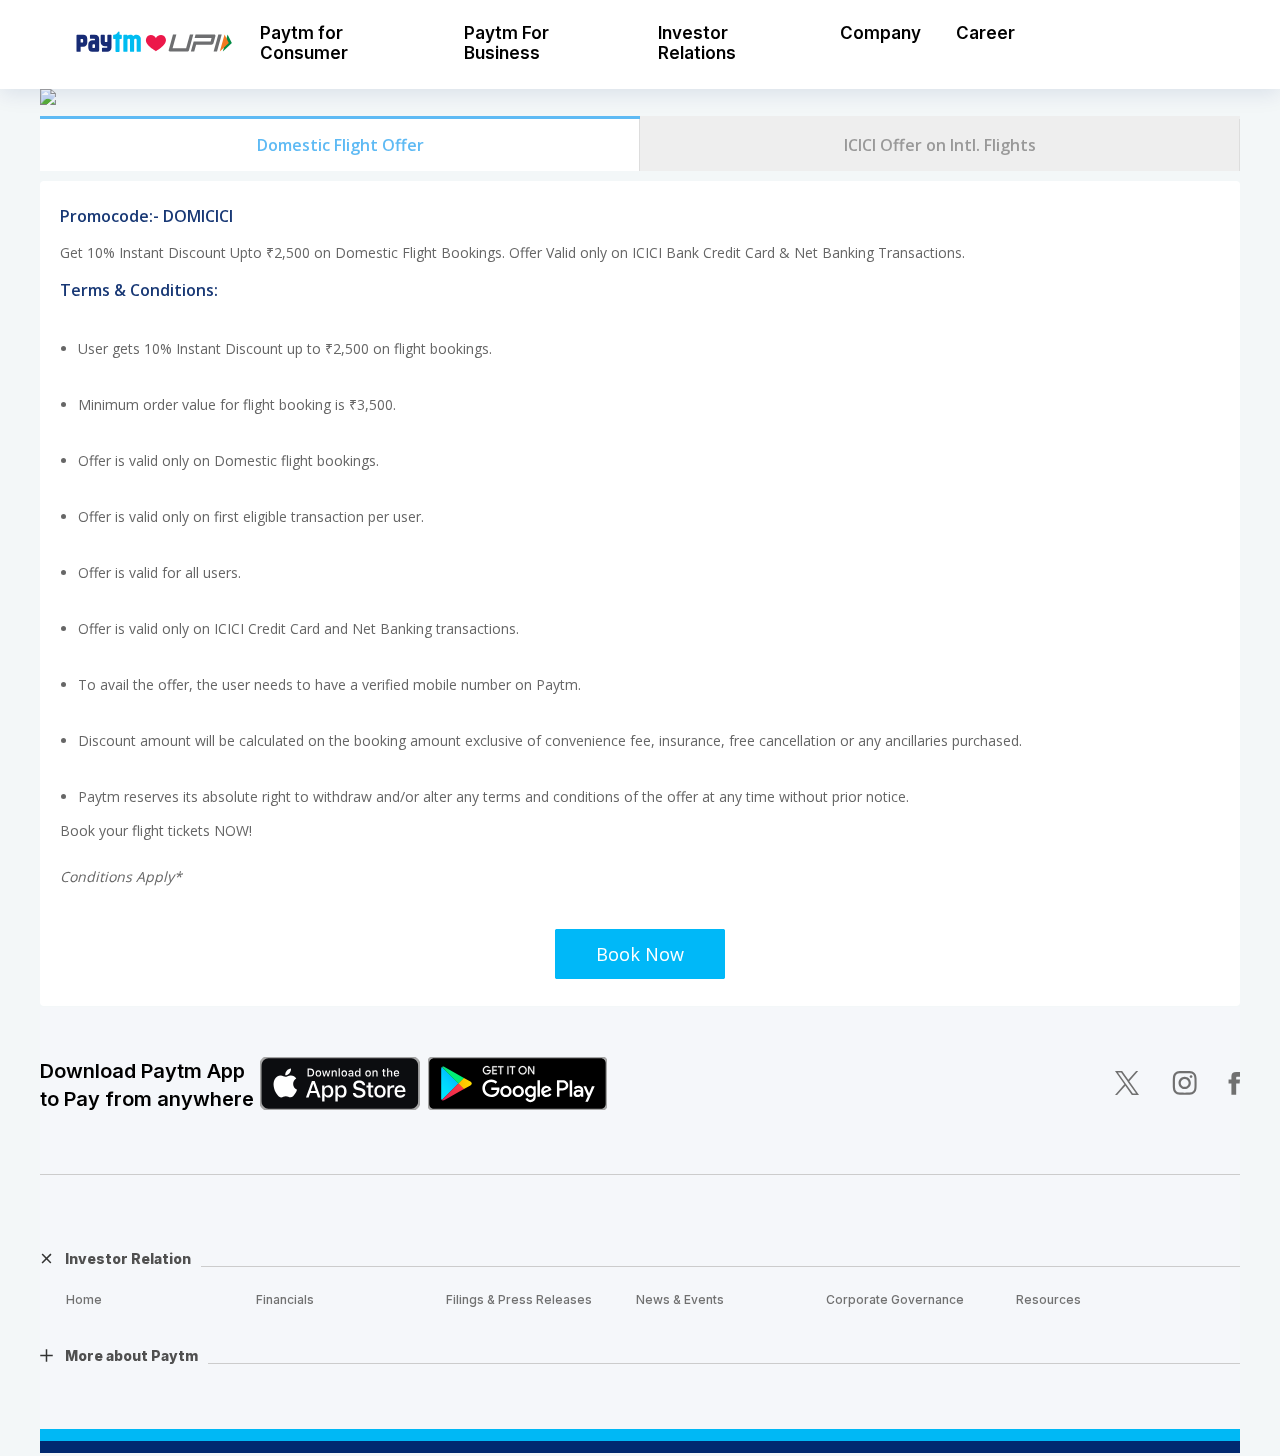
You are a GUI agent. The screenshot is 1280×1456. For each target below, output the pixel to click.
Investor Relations (697, 43)
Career (985, 33)
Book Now (640, 954)
